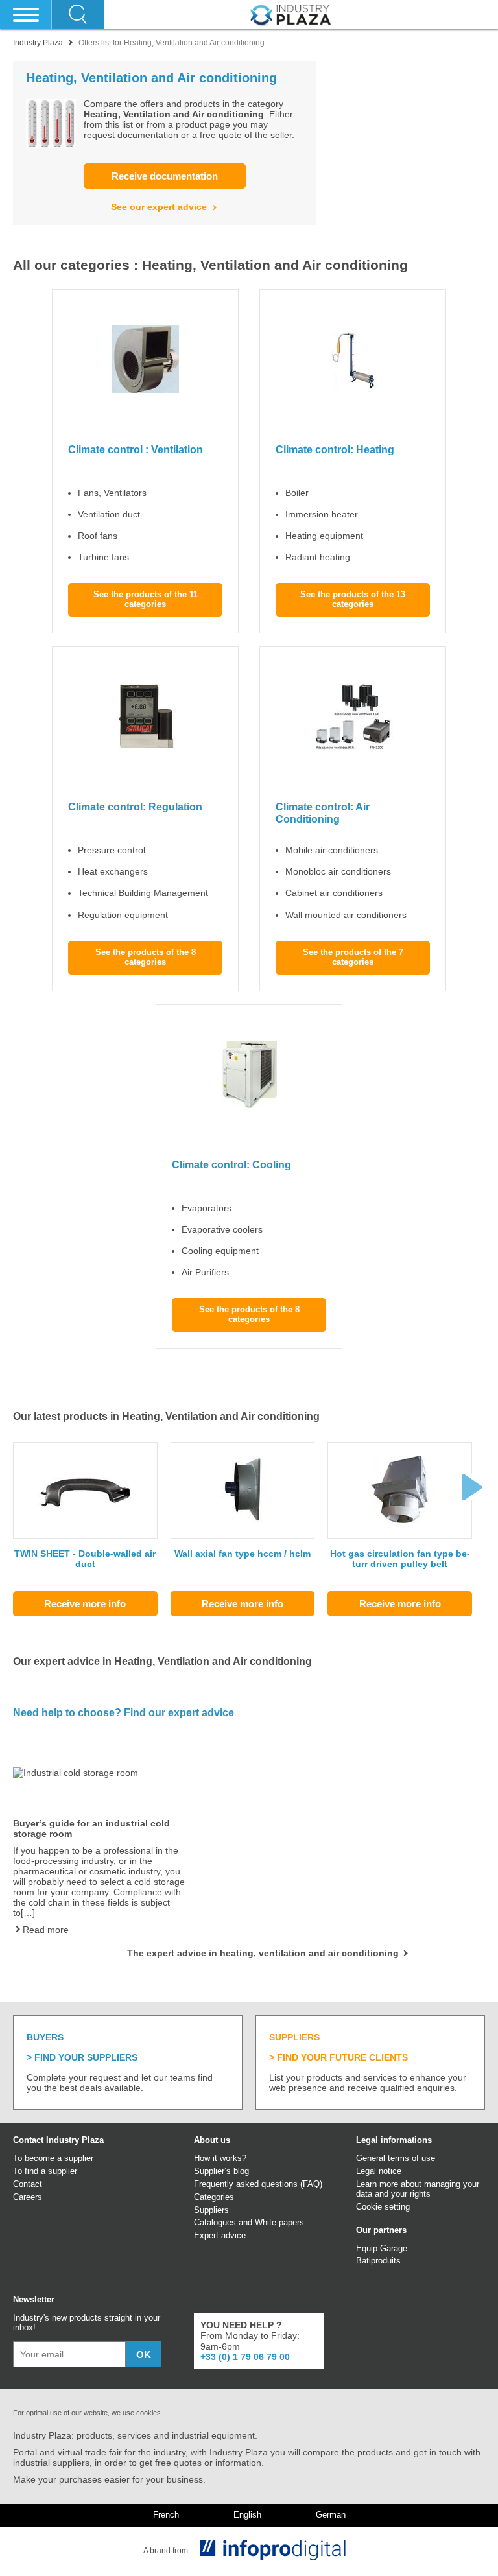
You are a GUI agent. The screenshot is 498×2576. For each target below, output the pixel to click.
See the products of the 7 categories (353, 957)
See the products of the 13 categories (353, 599)
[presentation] (472, 1487)
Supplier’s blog (221, 2171)
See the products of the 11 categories (146, 599)
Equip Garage (382, 2248)
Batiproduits (378, 2261)
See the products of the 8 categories (146, 957)
